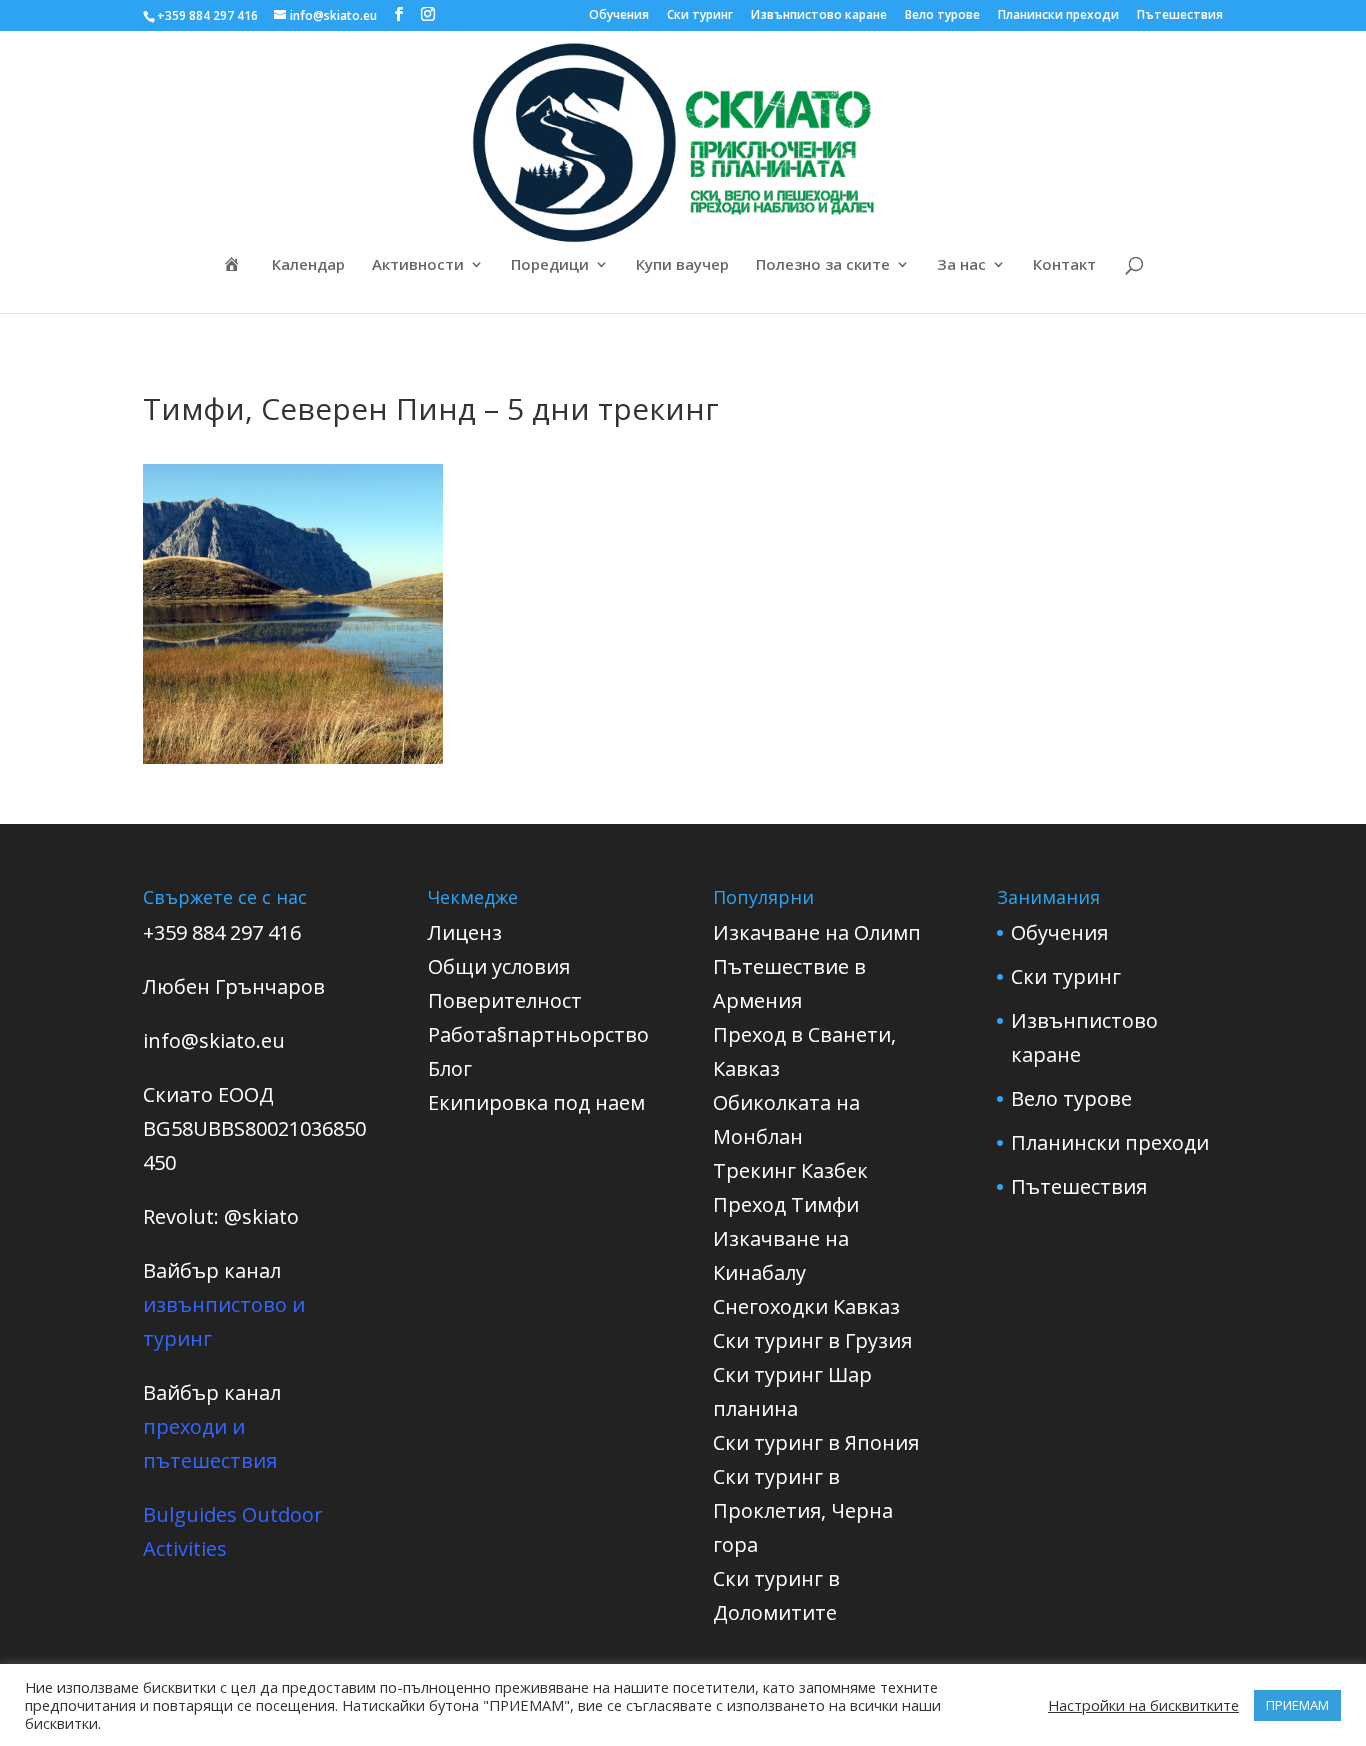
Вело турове (942, 16)
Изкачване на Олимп (817, 932)
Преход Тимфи (786, 1204)
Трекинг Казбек (790, 1170)
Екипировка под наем (536, 1102)
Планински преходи (1058, 16)
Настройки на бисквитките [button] (1143, 1705)
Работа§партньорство (538, 1034)
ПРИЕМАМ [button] (1297, 1705)
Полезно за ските (823, 265)
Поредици (550, 265)
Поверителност (505, 1000)
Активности (418, 265)
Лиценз (465, 932)
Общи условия (499, 966)
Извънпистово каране (819, 16)
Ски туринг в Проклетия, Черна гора (803, 1510)
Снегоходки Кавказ (806, 1306)
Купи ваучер (682, 265)
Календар (308, 265)
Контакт (1064, 265)
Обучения (619, 16)
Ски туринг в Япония (816, 1442)
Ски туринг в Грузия (812, 1340)
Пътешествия (1180, 16)
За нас (961, 265)
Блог (450, 1068)
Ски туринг (700, 16)
